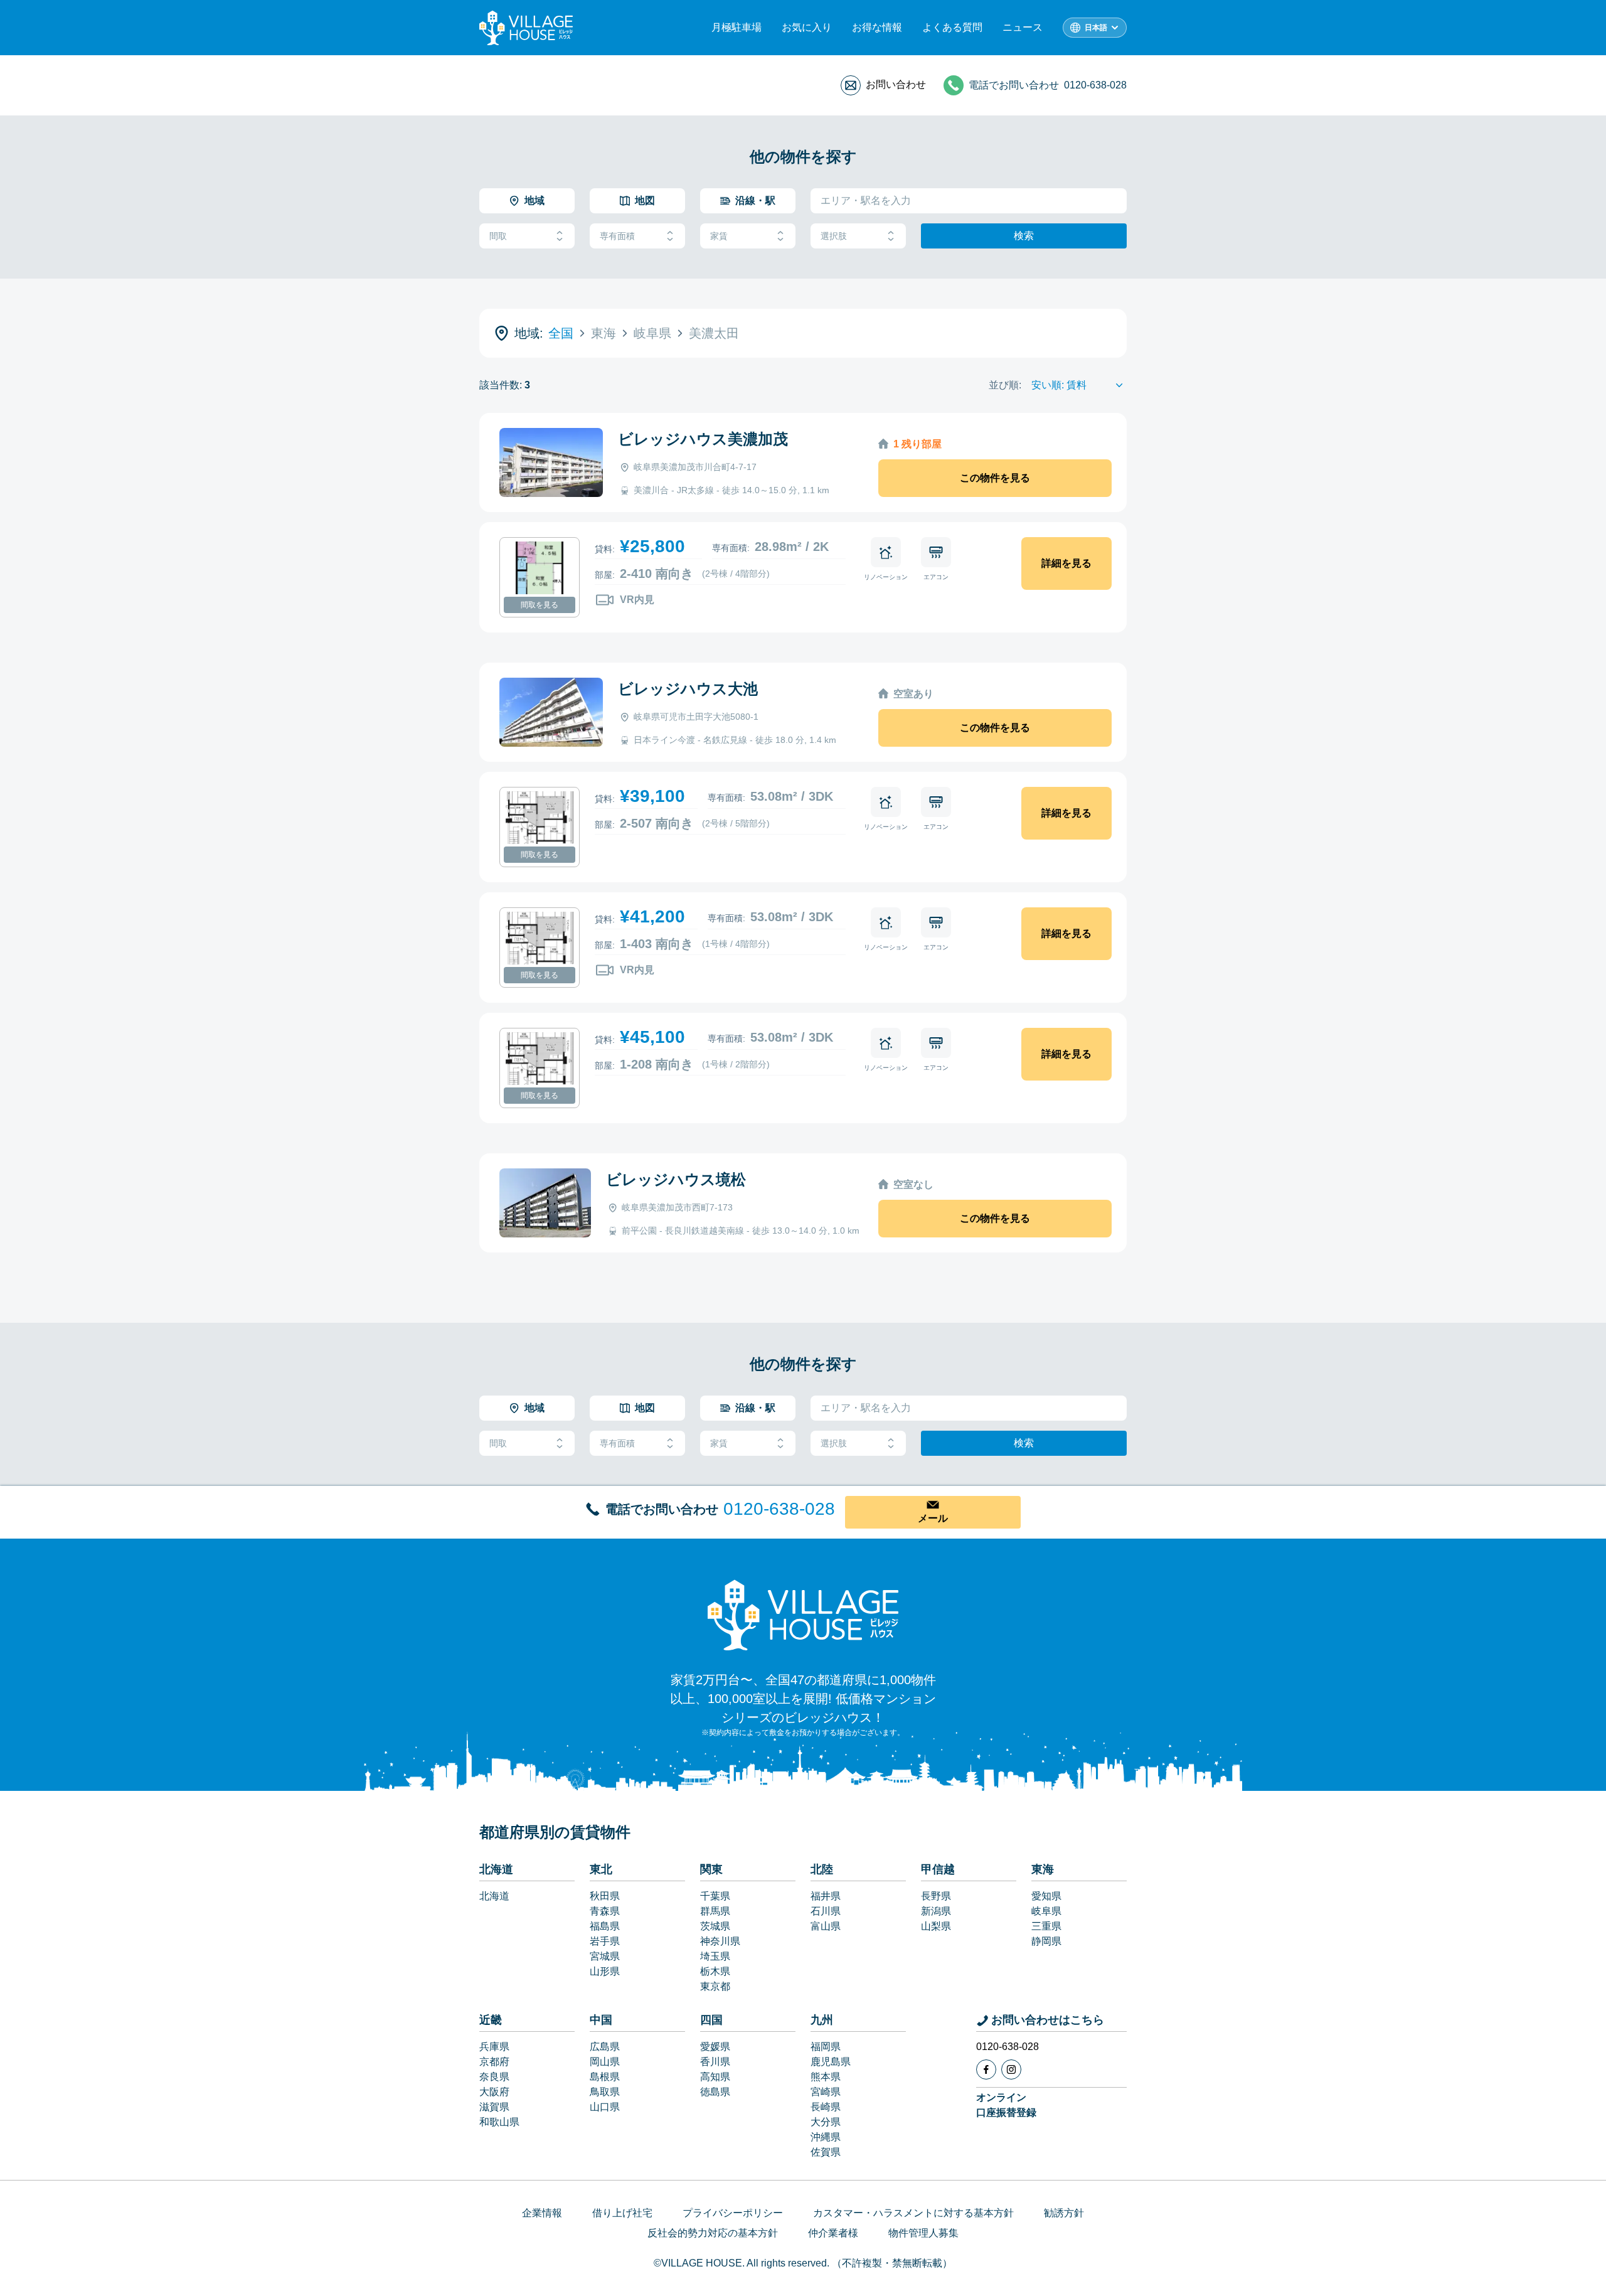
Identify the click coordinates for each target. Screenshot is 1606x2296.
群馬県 (715, 1911)
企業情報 (542, 2213)
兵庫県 (494, 2047)
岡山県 (605, 2062)
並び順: (1005, 385)
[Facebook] (986, 2069)
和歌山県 (499, 2122)
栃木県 (715, 1971)
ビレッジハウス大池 (688, 689)
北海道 (496, 1869)
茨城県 (715, 1926)
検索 (1024, 236)
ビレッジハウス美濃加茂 (703, 439)
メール (933, 1518)
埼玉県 (715, 1956)
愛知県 (1046, 1896)
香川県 (715, 2062)
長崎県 (826, 2107)
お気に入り (807, 27)
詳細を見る (1066, 563)
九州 (822, 2020)
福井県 (826, 1896)
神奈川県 (720, 1941)
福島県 (605, 1926)
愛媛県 (715, 2047)
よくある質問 (952, 27)
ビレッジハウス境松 (676, 1179)
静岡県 (1046, 1941)
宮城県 (605, 1956)
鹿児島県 (831, 2062)
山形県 (605, 1971)
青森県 (605, 1911)
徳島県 (715, 2092)
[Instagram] (1011, 2069)
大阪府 (494, 2092)
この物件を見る (995, 478)
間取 (498, 236)
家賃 (719, 236)
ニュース (1023, 27)
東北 (601, 1869)
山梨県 (936, 1926)
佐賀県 (826, 2152)
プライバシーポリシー (733, 2213)
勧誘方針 (1064, 2213)
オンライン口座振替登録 (1006, 2105)
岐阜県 (1046, 1911)
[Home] (803, 1615)
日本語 (1096, 28)
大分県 (826, 2122)
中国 (601, 2020)
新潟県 (936, 1911)
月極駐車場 (737, 27)
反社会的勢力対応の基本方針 (713, 2233)
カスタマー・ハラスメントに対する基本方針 (913, 2213)
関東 (711, 1869)
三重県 (1046, 1926)
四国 (711, 2020)
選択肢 (834, 236)
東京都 (715, 1986)
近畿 (491, 2020)
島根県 (605, 2077)
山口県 (605, 2107)
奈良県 (494, 2077)
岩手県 (605, 1941)
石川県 (826, 1911)
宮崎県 (826, 2092)
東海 (1043, 1869)
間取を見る (540, 605)
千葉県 (715, 1896)
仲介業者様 (833, 2233)
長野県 (936, 1896)
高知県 (715, 2077)
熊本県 (826, 2077)
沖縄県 (826, 2137)
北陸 (822, 1869)
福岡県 (826, 2047)
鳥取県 (605, 2092)
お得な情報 (877, 27)
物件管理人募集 (923, 2233)
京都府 (494, 2062)
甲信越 (938, 1869)
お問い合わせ (896, 84)
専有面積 (617, 236)
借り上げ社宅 (622, 2213)
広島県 (605, 2047)
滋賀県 (494, 2107)
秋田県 (605, 1896)
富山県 (826, 1926)
